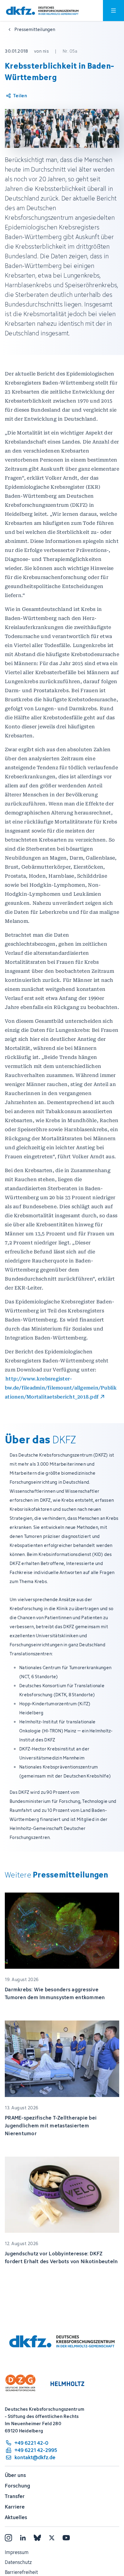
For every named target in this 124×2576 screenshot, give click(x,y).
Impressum (17, 2552)
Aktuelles (16, 2517)
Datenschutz (18, 2562)
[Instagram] (8, 2538)
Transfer (15, 2496)
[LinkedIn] (23, 2538)
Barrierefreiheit (21, 2572)
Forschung (17, 2486)
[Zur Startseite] (42, 11)
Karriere (15, 2507)
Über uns (15, 2475)
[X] (52, 2538)
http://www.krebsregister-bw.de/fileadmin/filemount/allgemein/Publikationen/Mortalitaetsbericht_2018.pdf (61, 1388)
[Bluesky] (37, 2538)
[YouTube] (66, 2538)
